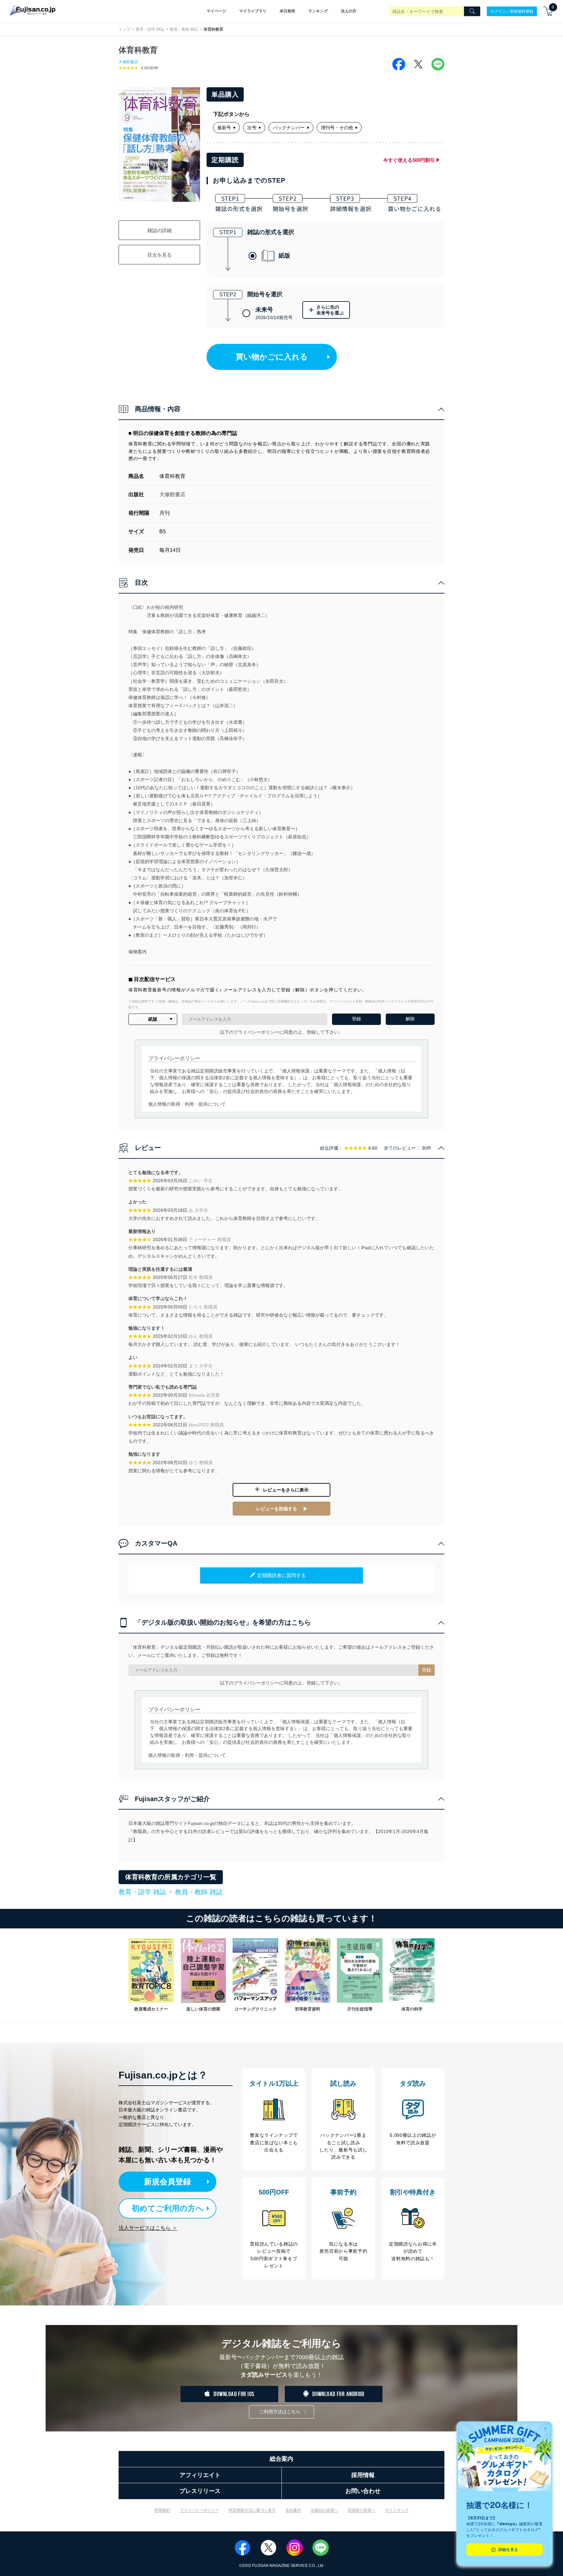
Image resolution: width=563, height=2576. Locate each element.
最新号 (224, 128)
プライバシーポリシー (199, 2510)
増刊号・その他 (337, 128)
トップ (124, 29)
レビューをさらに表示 (286, 1490)
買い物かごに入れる (272, 357)
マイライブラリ (253, 11)
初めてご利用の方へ (168, 2208)
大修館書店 (128, 62)
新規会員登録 (167, 2182)
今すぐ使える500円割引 (409, 160)
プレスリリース (200, 2491)
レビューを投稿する (277, 1509)
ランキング (318, 11)
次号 (252, 128)
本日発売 (287, 11)
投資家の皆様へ (362, 2510)
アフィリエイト (200, 2475)
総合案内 (281, 2459)
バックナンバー (289, 128)
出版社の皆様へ (325, 2510)
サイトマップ (397, 2510)
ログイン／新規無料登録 (512, 11)
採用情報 (363, 2475)
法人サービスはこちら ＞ (148, 2228)
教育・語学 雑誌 (150, 29)
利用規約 (162, 2510)
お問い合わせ (363, 2491)
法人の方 (349, 11)
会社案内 (293, 2510)
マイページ (216, 11)
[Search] (472, 11)
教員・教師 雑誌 (184, 29)
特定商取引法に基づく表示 (252, 2510)
